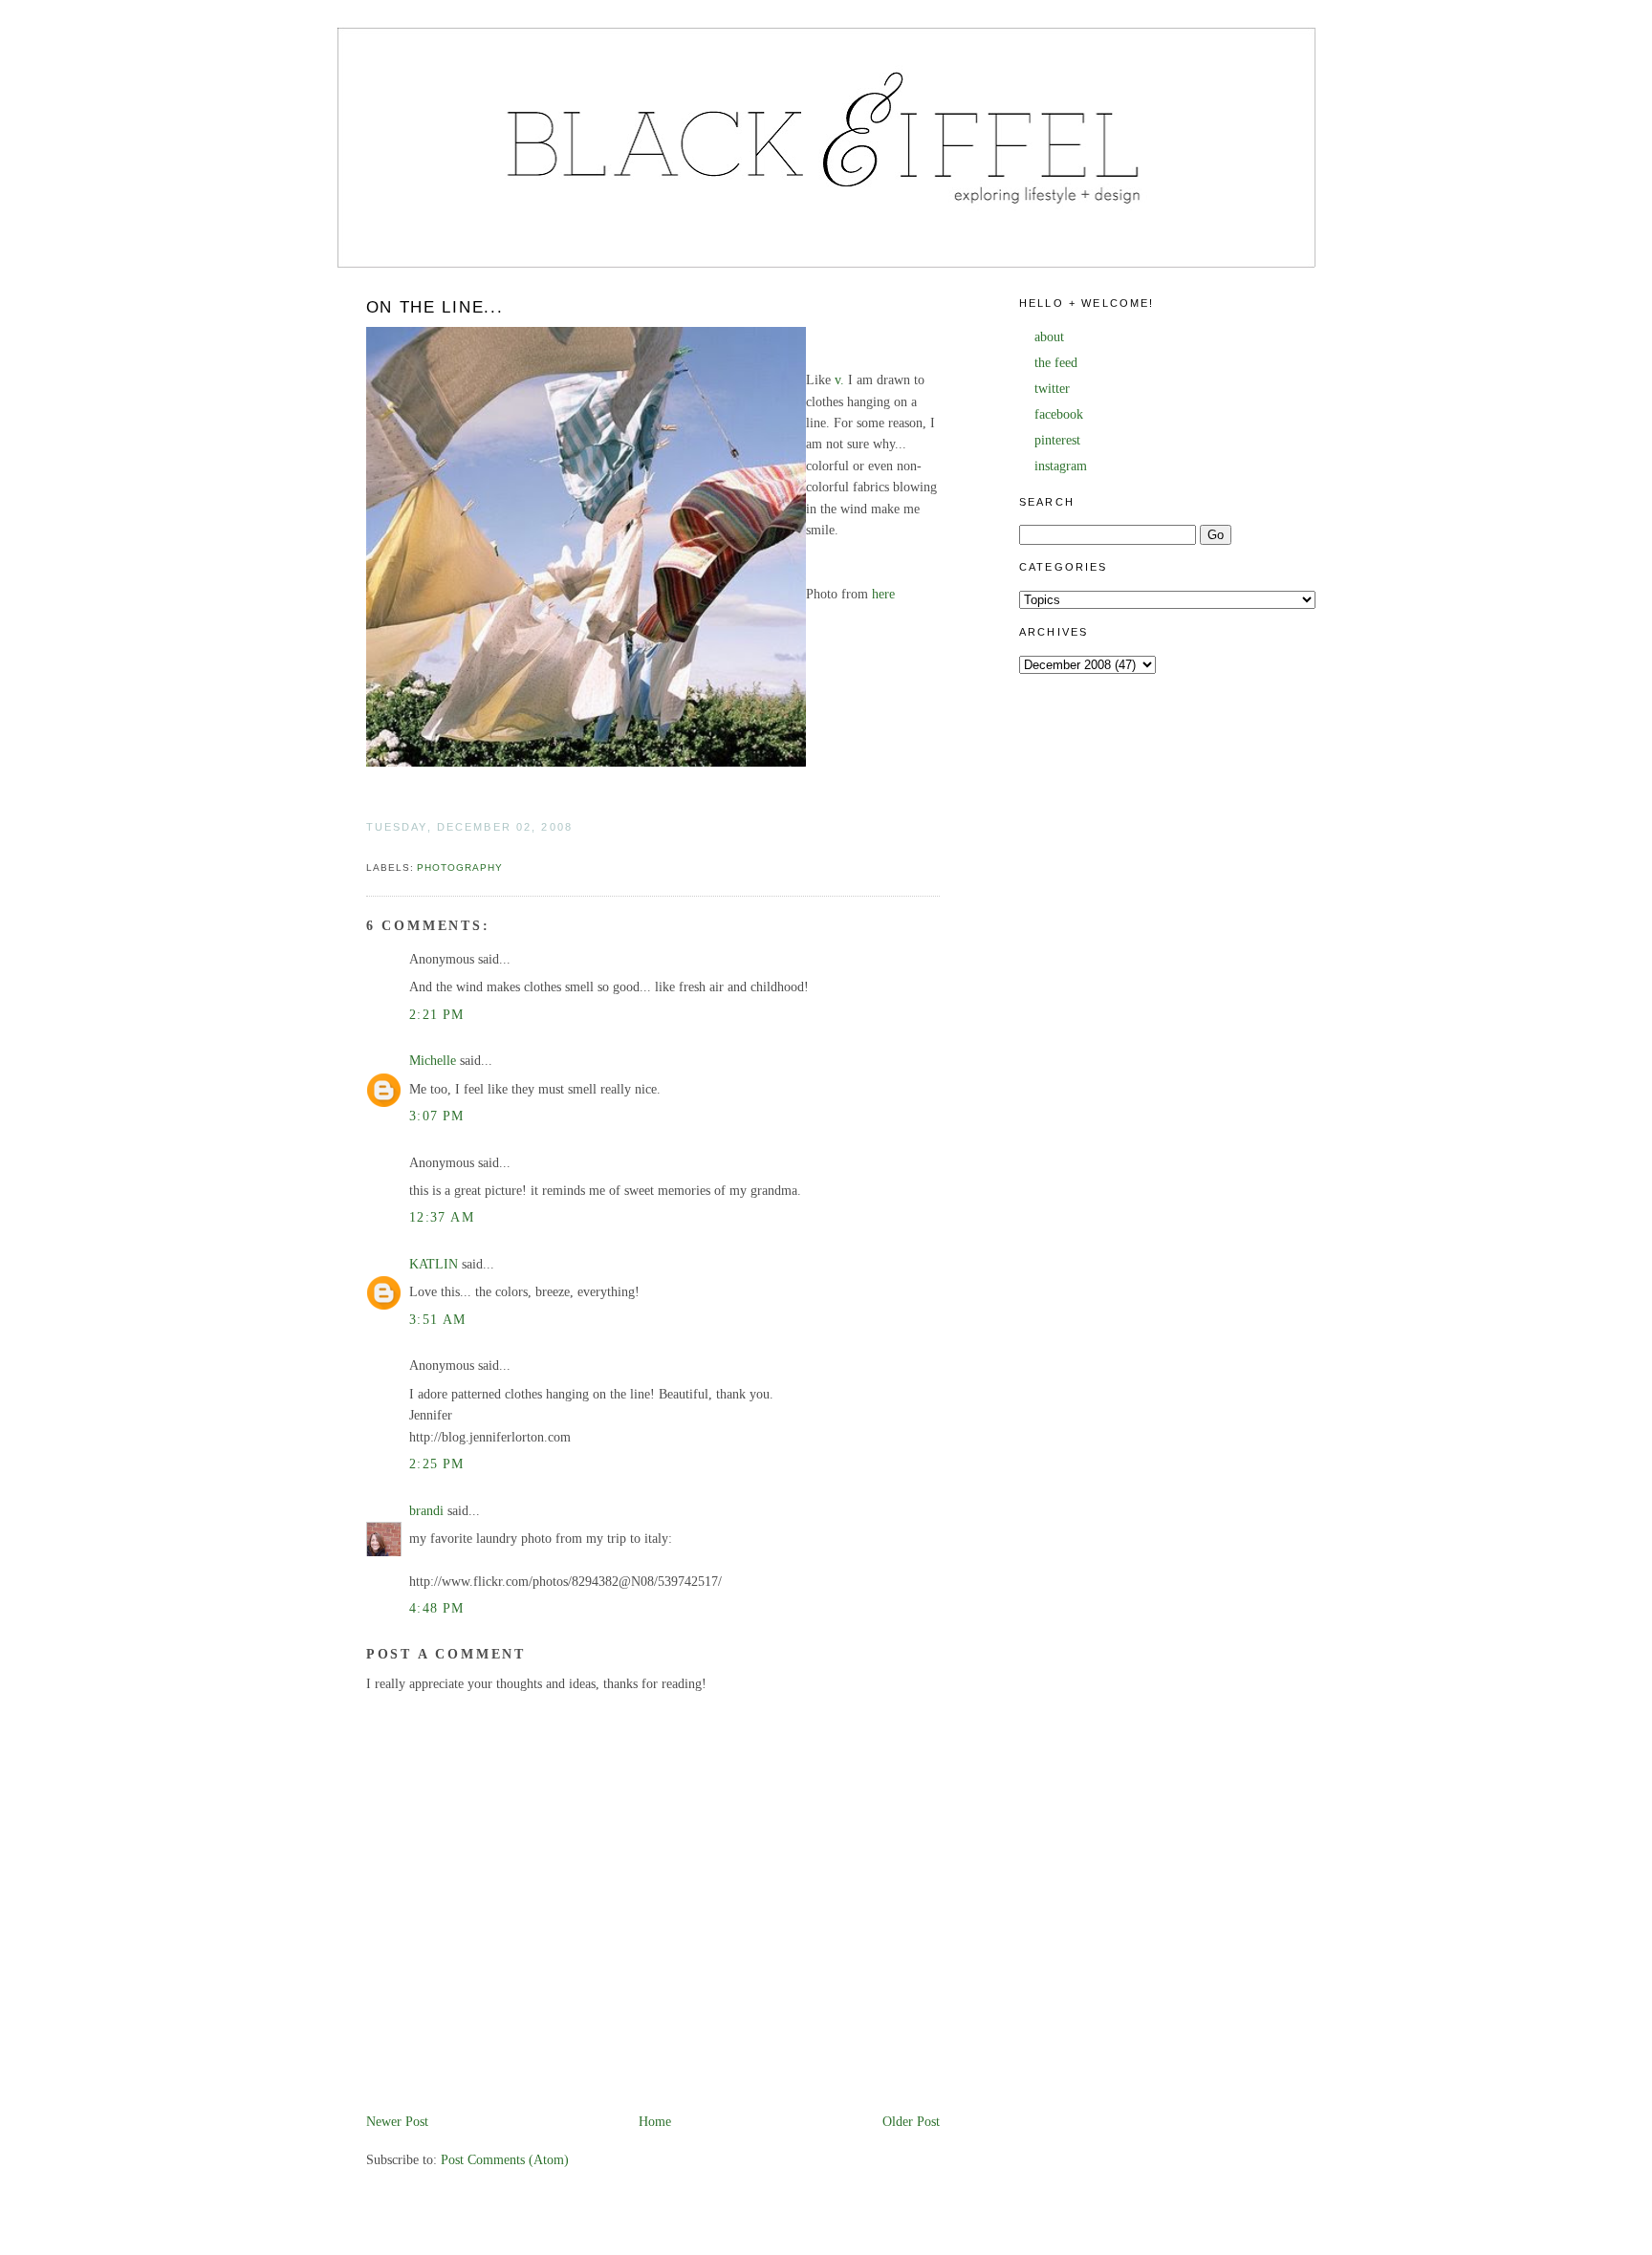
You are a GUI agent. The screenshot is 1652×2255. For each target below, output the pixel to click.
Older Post (911, 2122)
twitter (1052, 389)
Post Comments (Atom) (505, 2160)
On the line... (435, 307)
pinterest (1057, 440)
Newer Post (397, 2122)
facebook (1059, 414)
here (883, 594)
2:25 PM (437, 1464)
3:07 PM (437, 1116)
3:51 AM (438, 1320)
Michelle (433, 1061)
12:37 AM (442, 1217)
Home (655, 2122)
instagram (1061, 466)
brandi (426, 1511)
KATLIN (434, 1264)
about (1049, 337)
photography (460, 867)
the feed (1056, 363)
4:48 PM (437, 1608)
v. (839, 380)
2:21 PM (437, 1015)
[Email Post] (368, 847)
